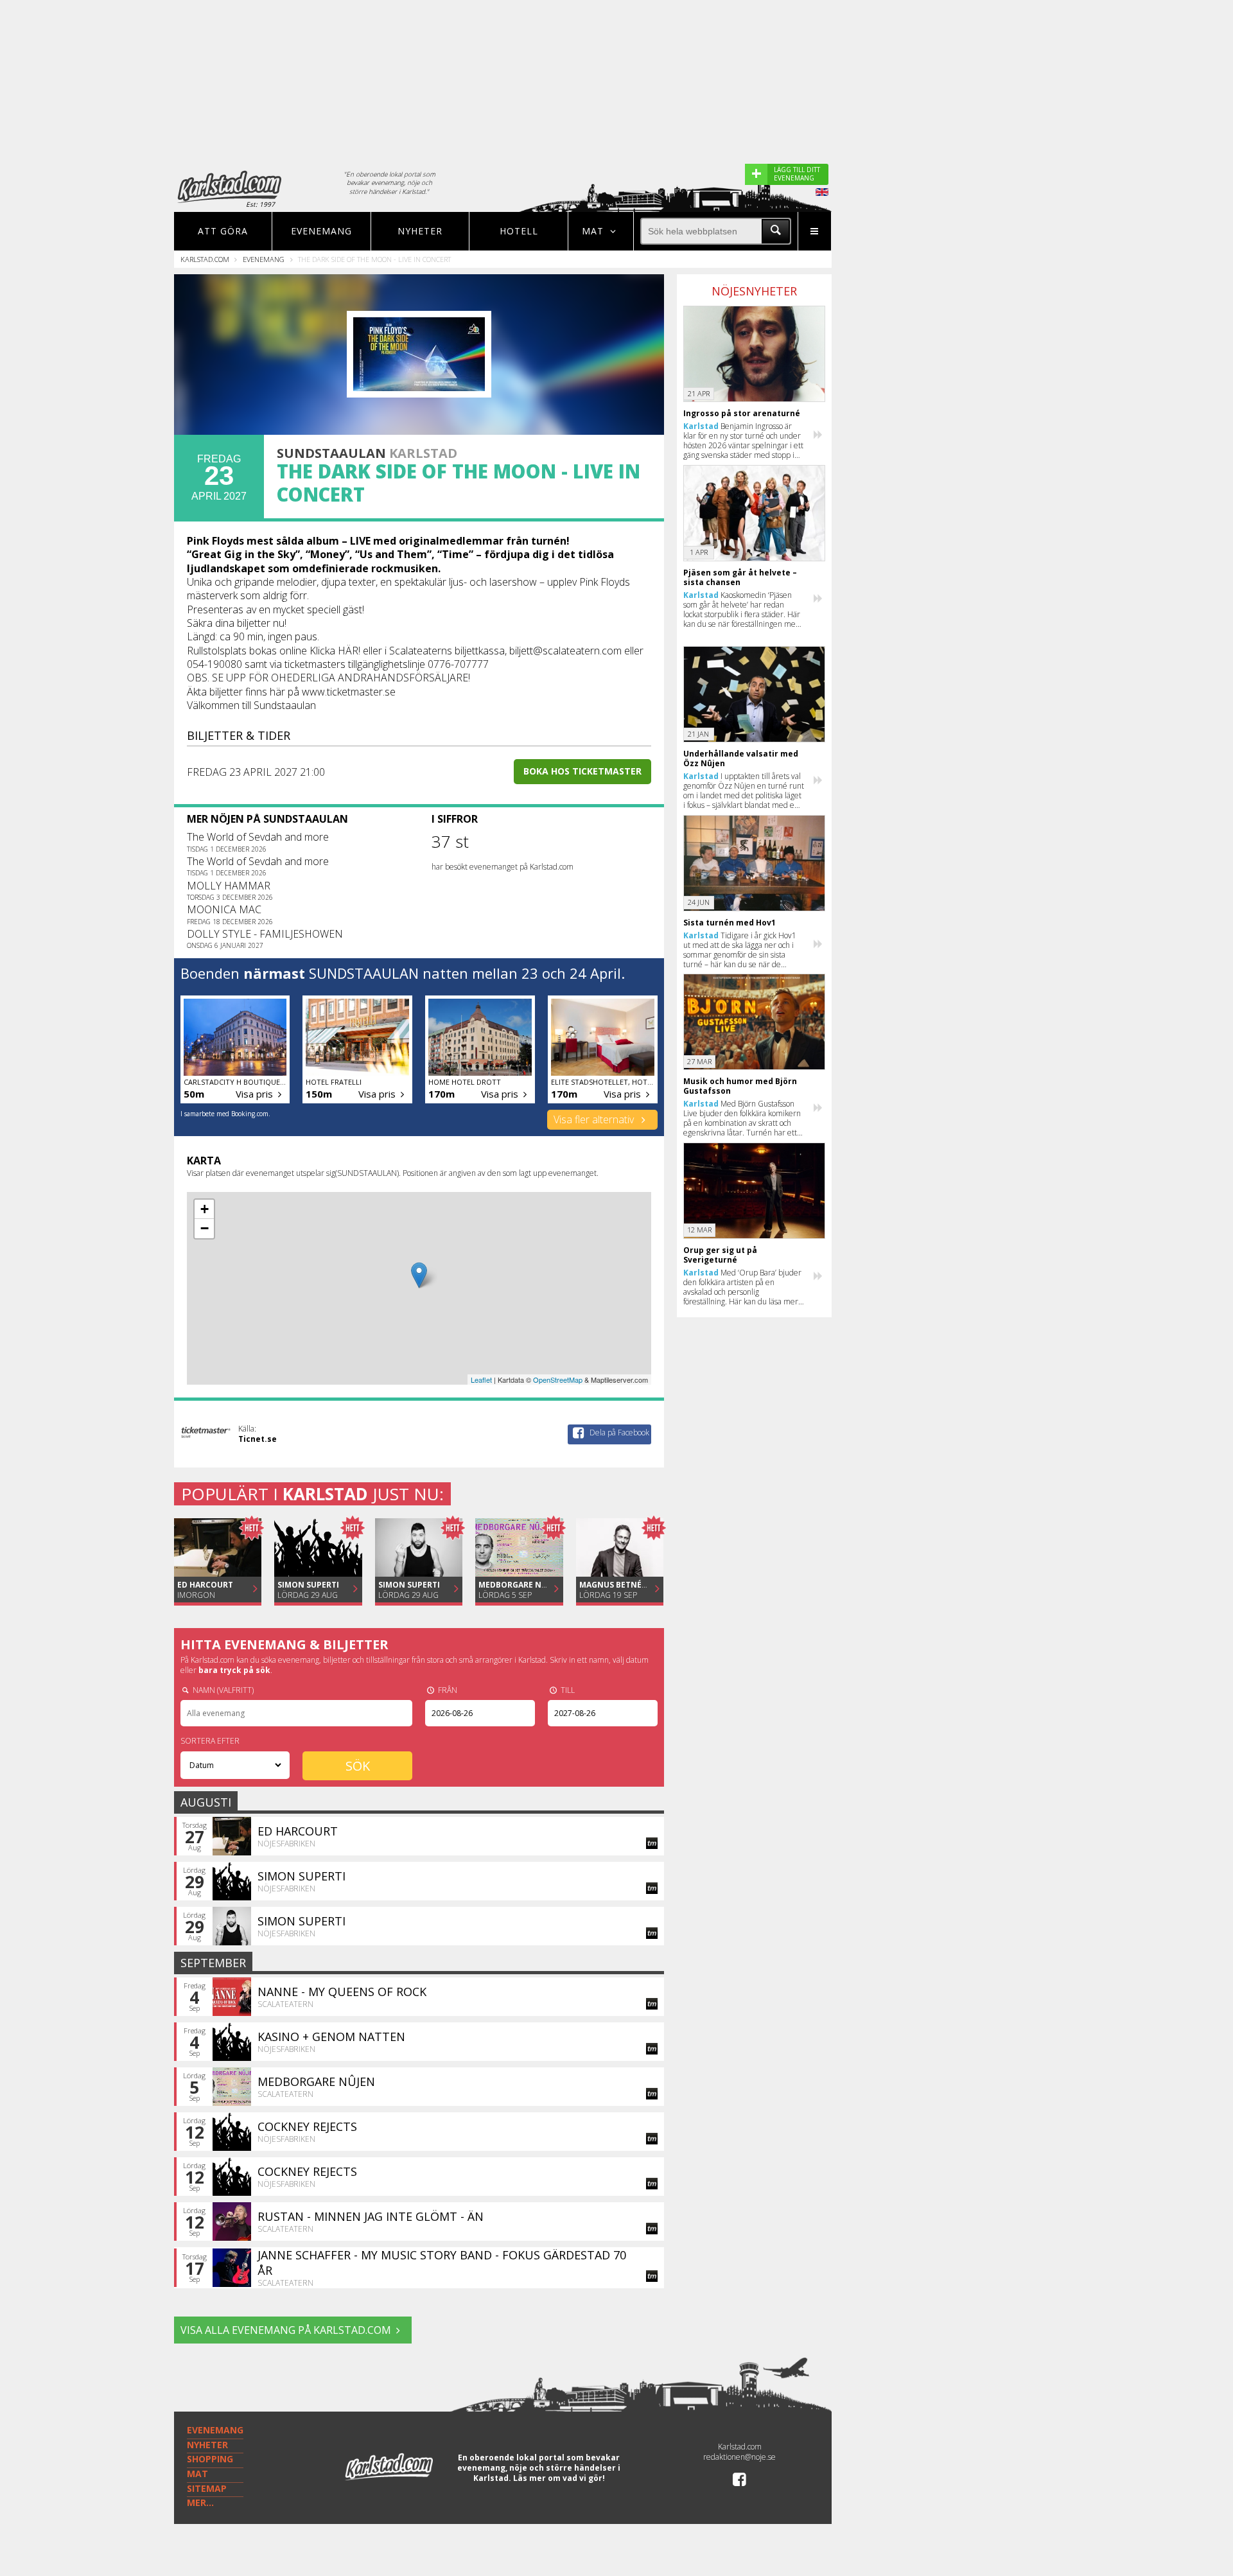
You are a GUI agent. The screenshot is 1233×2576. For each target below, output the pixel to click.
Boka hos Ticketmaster (582, 771)
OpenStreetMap (558, 1380)
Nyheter (420, 231)
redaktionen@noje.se (739, 2457)
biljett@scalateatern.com (565, 651)
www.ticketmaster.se (349, 692)
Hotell (519, 231)
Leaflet (481, 1380)
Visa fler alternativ (595, 1119)
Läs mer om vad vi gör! (559, 2478)
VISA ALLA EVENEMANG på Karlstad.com (286, 2330)
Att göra (223, 231)
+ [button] (205, 1209)
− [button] (205, 1228)
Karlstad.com (205, 259)
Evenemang (321, 231)
